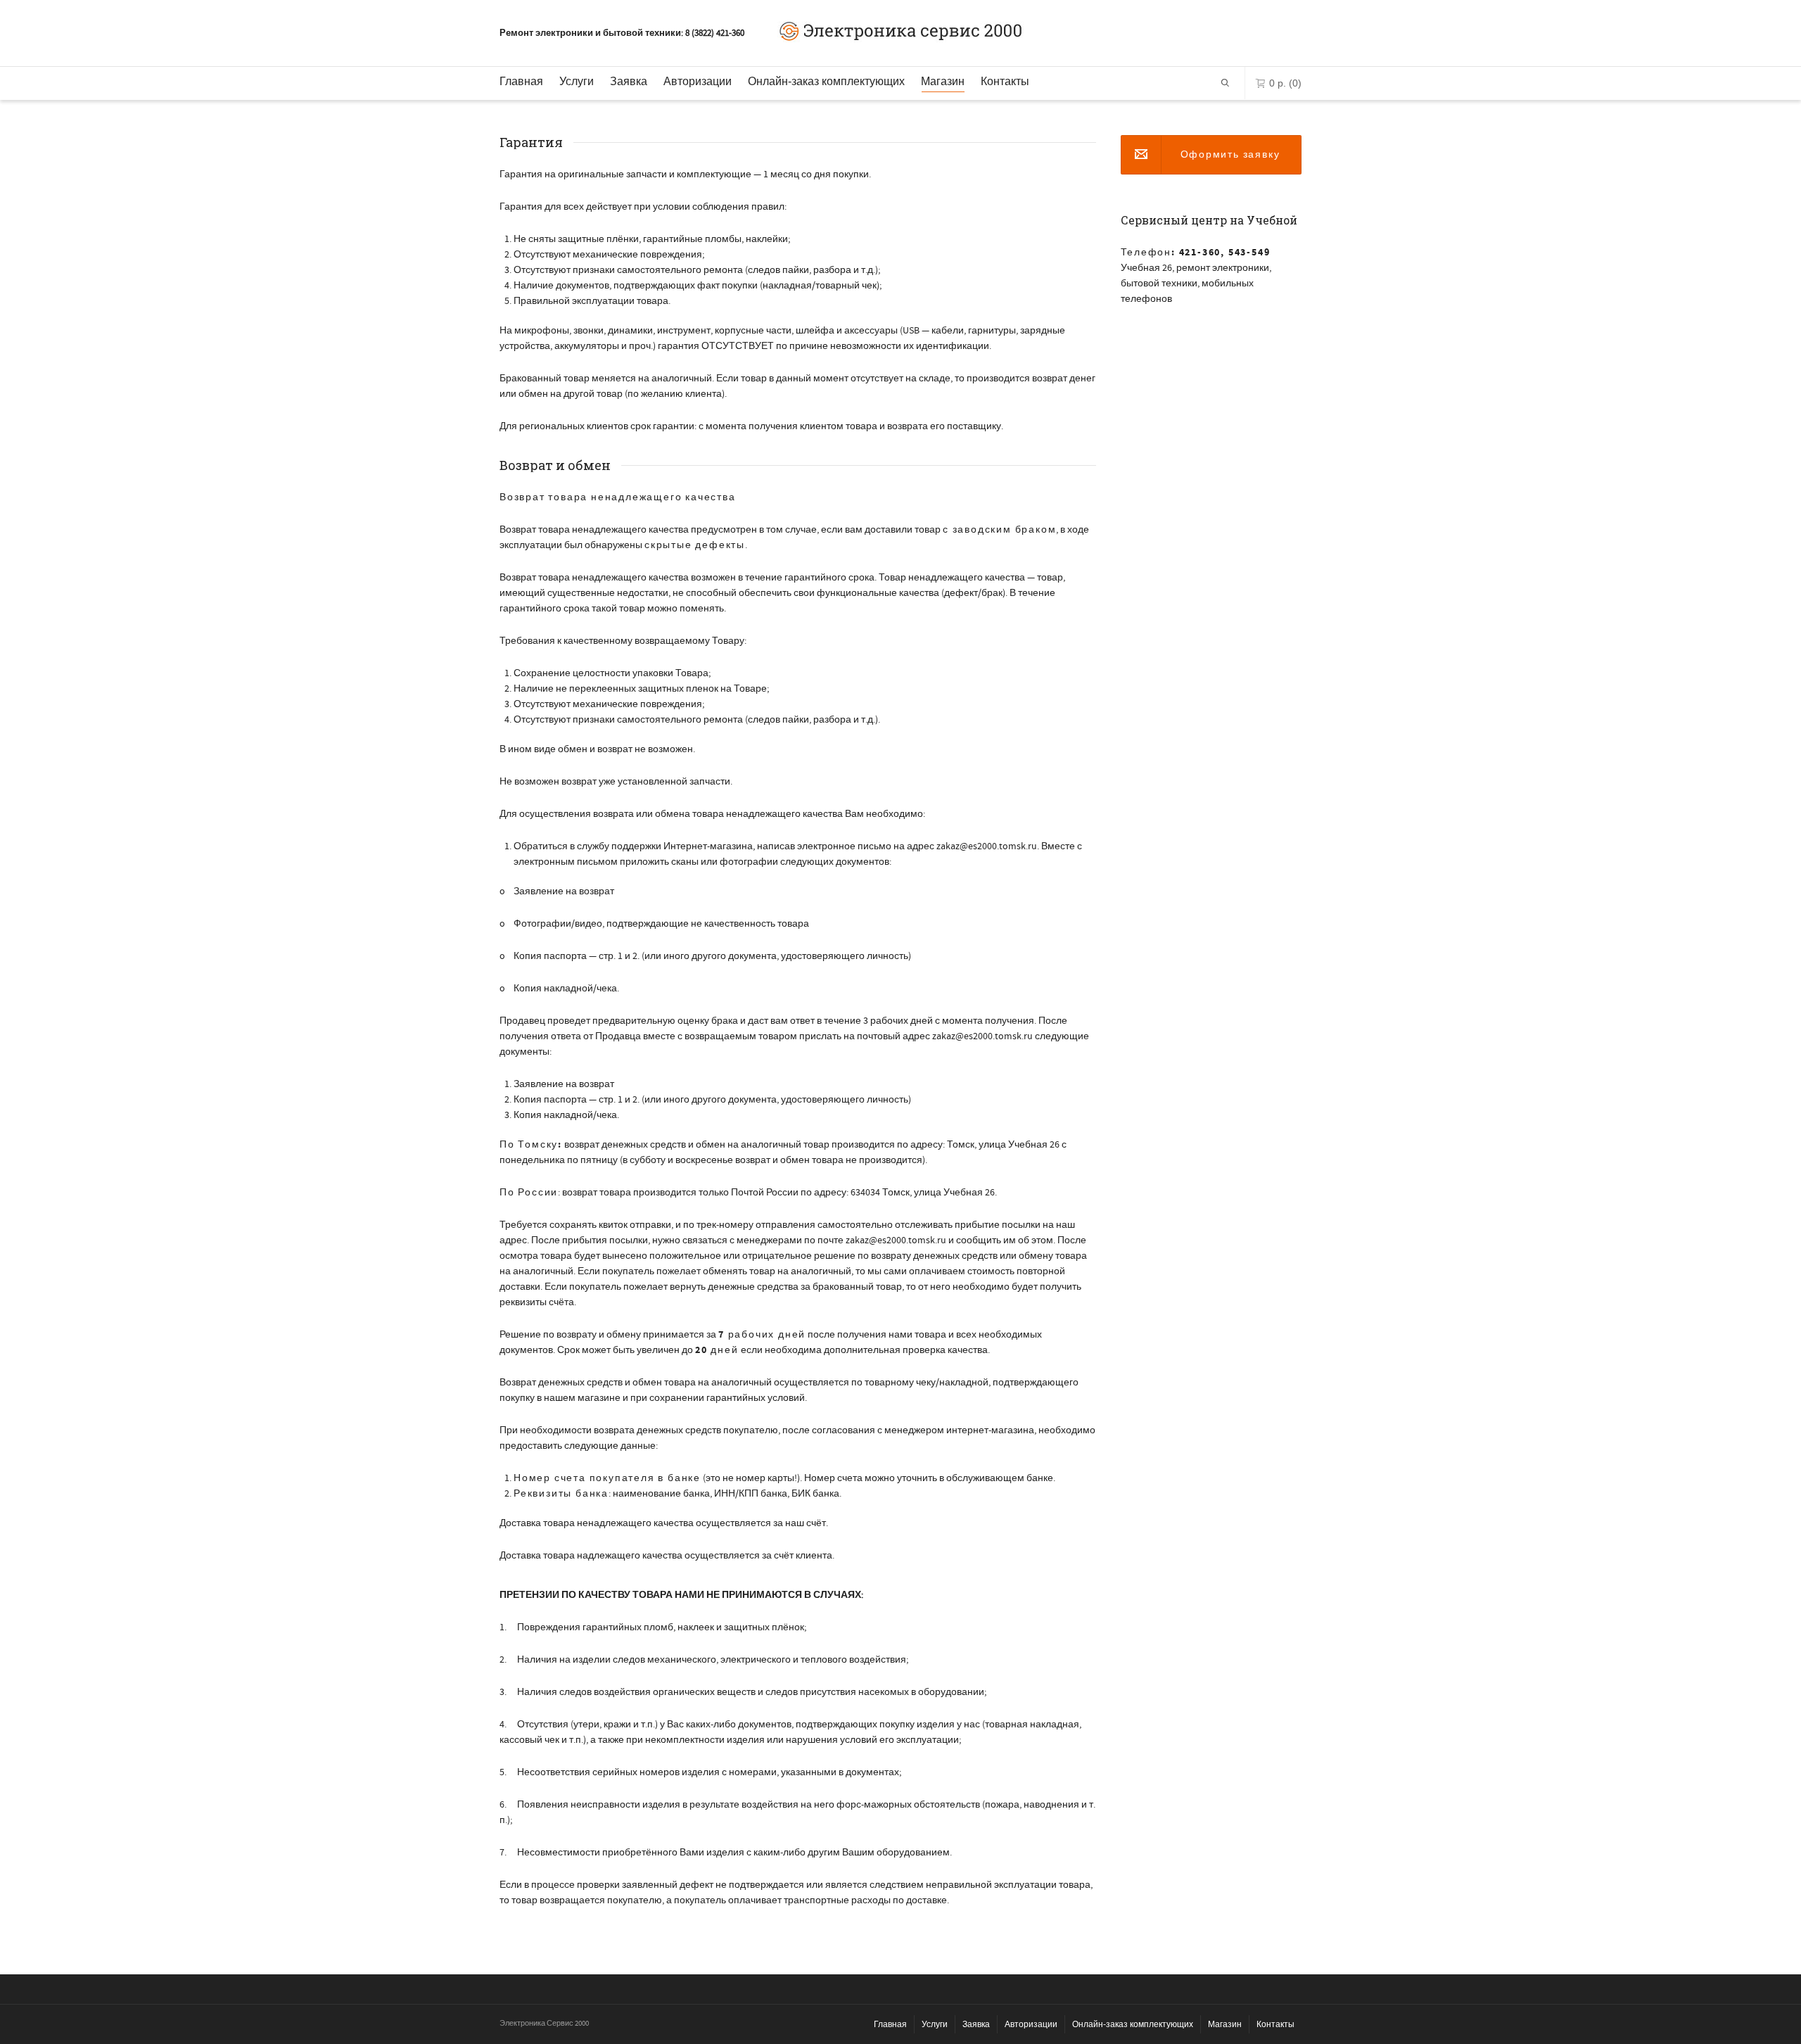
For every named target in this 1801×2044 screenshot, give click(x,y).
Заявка (629, 81)
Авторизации (698, 81)
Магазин (943, 81)
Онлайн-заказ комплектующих (826, 81)
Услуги (577, 81)
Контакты (1005, 81)
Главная (521, 81)
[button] (1211, 155)
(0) (1285, 83)
